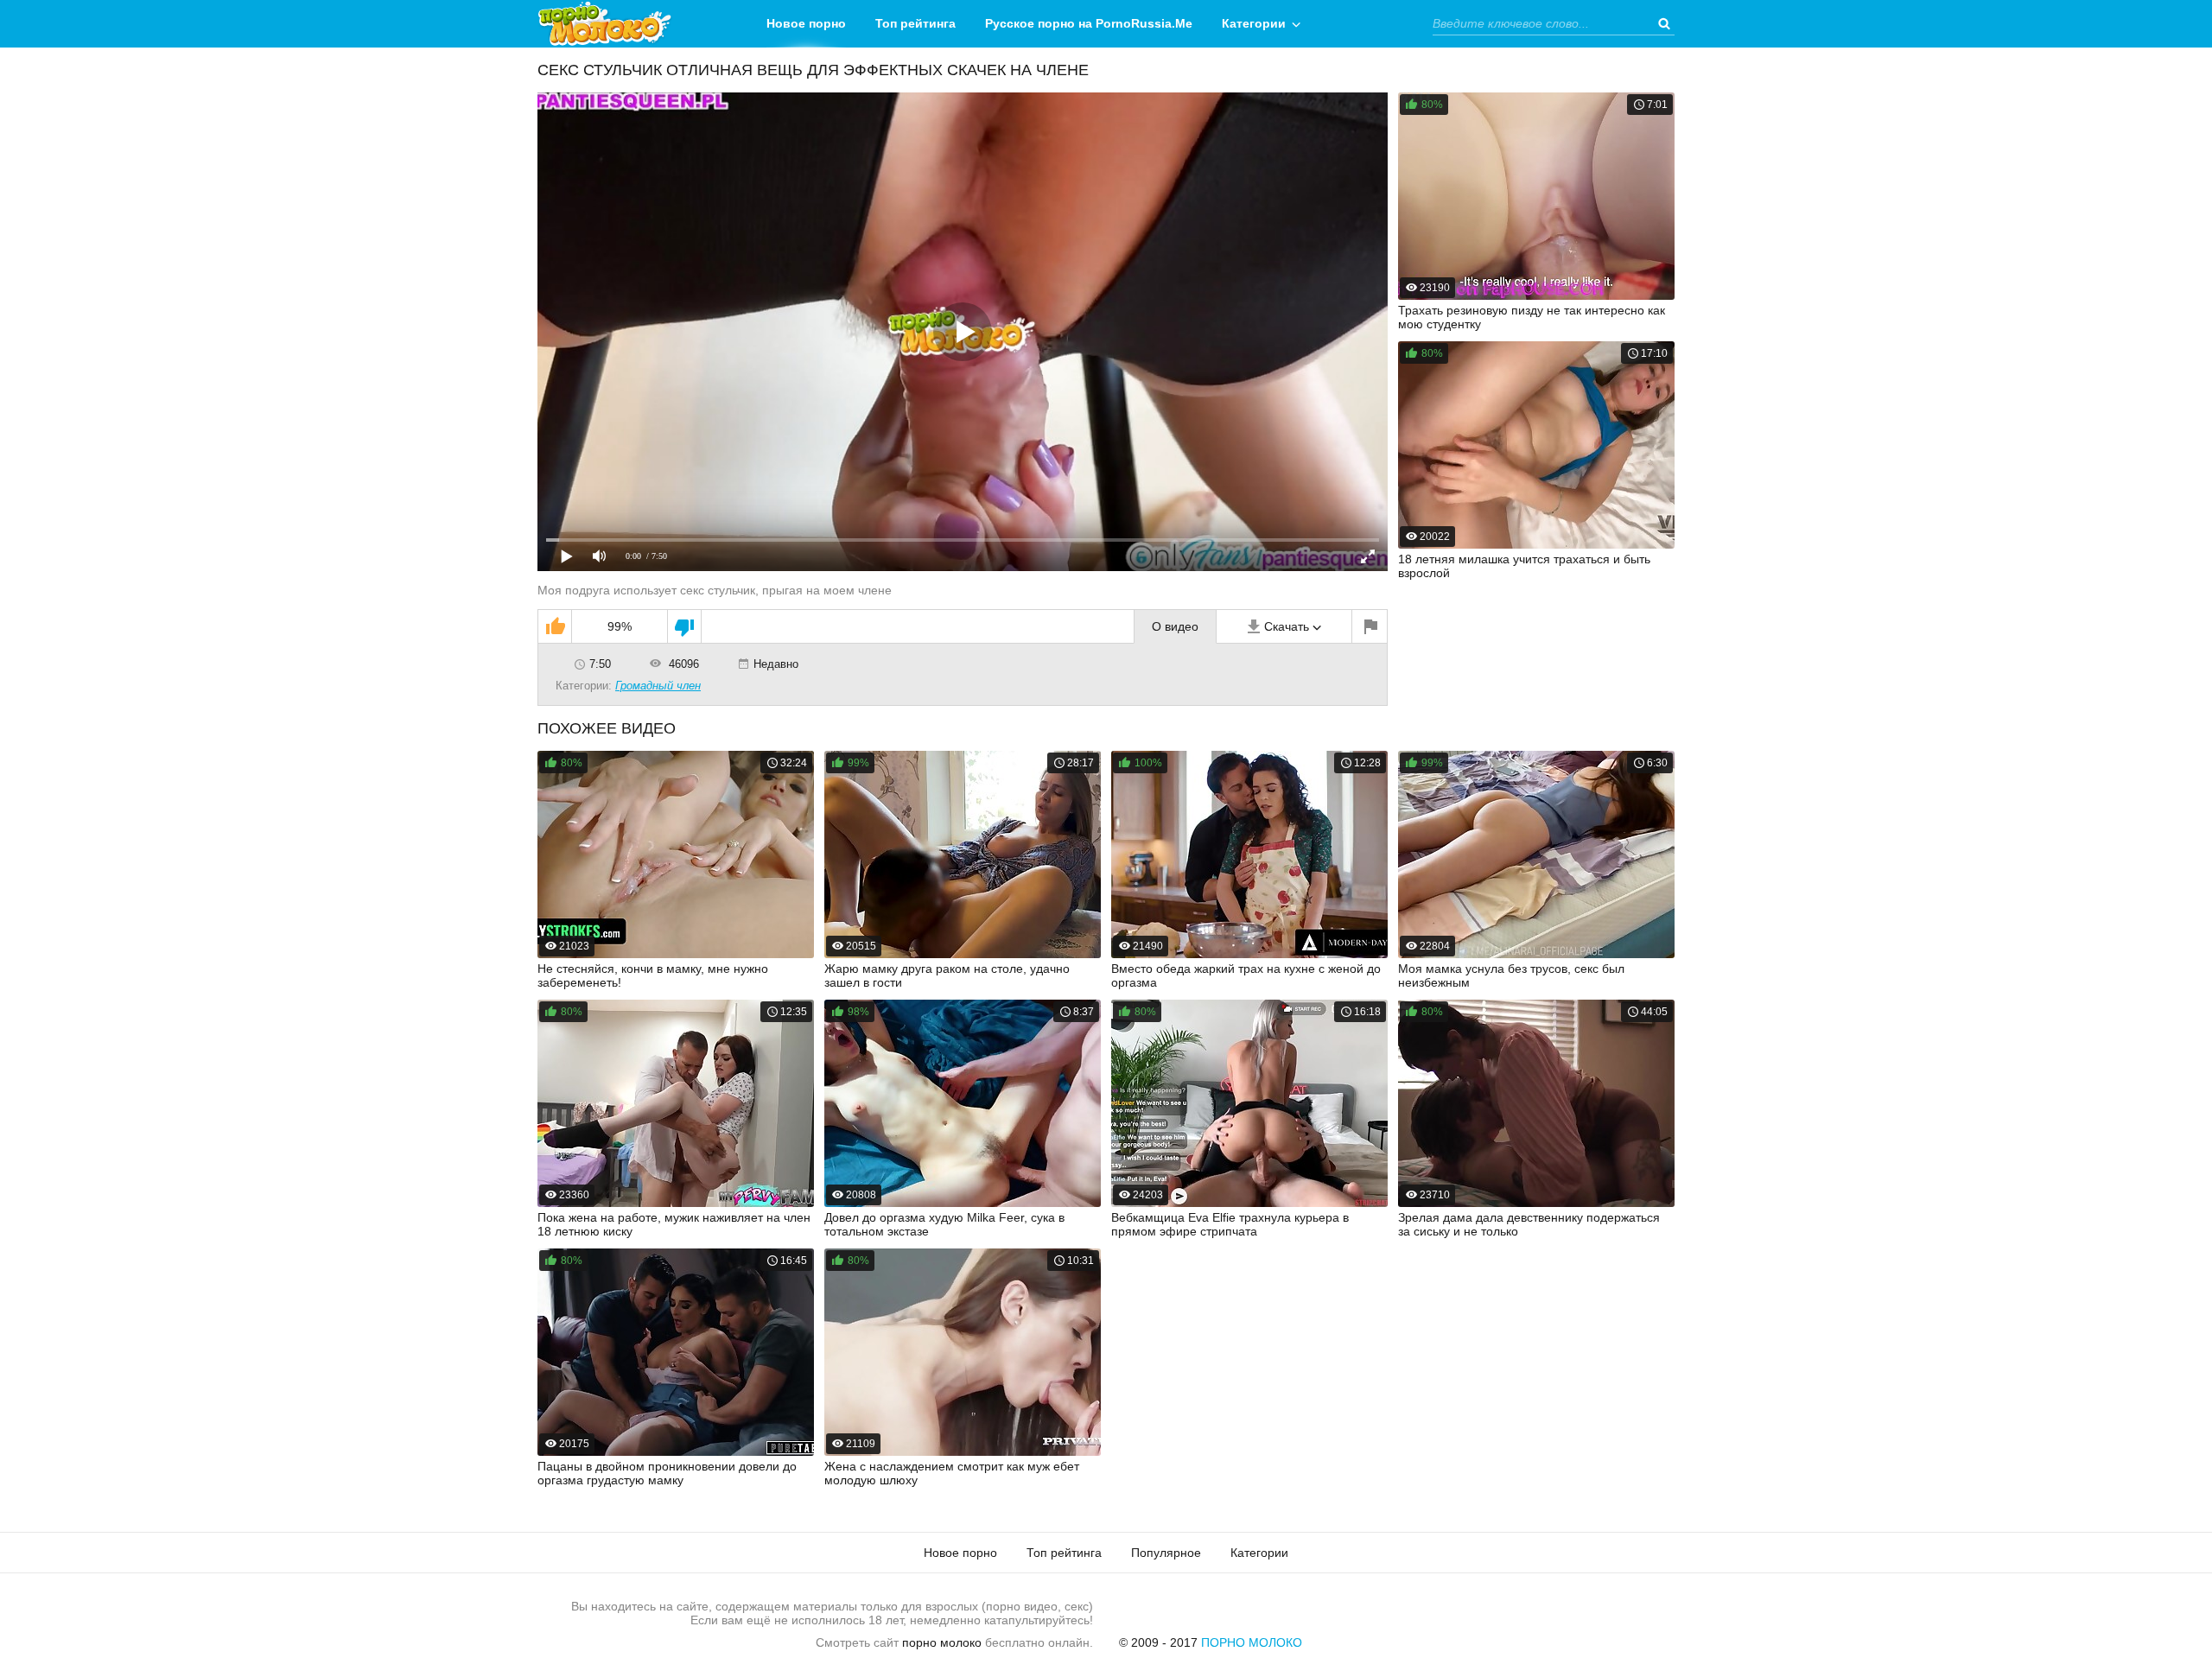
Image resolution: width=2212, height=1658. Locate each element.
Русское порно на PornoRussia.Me (1089, 23)
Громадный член (658, 686)
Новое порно (806, 23)
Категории (1254, 23)
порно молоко (942, 1642)
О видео (1175, 626)
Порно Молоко (1252, 1642)
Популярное (1166, 1553)
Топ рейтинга (915, 23)
